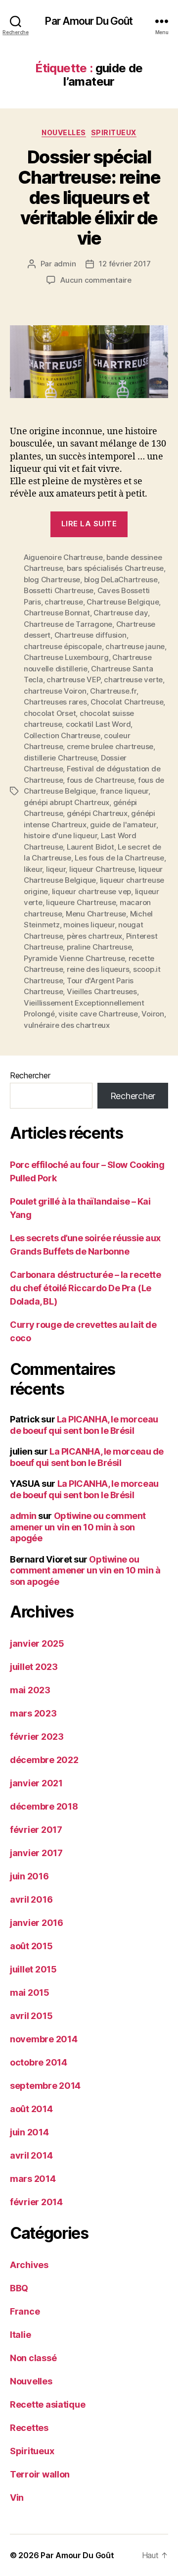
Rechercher (30, 1075)
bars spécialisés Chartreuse (115, 568)
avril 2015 (31, 2016)
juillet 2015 (33, 1969)
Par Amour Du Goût (89, 21)
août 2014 (31, 2109)
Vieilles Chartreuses (102, 991)
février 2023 (37, 1737)
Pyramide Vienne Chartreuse (74, 958)
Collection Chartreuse (62, 735)
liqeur (56, 869)
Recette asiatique (47, 2404)
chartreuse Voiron (55, 691)
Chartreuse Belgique (123, 602)
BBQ (19, 2288)
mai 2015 (30, 1993)
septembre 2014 (45, 2086)
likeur (33, 869)
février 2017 (36, 1830)
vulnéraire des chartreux (67, 1025)
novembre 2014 (44, 2039)
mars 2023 (33, 1713)
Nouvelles (64, 132)
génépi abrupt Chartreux (67, 802)
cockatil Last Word (98, 724)
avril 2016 (31, 1899)
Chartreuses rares (55, 702)
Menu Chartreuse (96, 914)
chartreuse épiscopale (63, 646)
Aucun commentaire (96, 280)
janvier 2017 (36, 1853)
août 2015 (31, 1946)
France (25, 2311)
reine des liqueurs (98, 969)
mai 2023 (30, 1690)
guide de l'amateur (123, 825)
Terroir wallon (40, 2474)
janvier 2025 (37, 1643)
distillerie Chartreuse (60, 758)
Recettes (29, 2428)
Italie (20, 2335)
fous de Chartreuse (100, 780)
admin (65, 264)
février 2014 (36, 2202)
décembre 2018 (44, 1806)
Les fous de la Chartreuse (119, 858)
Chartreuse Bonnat (57, 613)
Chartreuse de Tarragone (68, 624)
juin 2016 (29, 1876)
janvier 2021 (36, 1783)
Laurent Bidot (90, 847)
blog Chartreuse (52, 580)
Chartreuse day (120, 613)
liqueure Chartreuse (81, 902)
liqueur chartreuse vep (91, 891)
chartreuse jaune (135, 646)
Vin (17, 2498)
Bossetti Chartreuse (59, 590)
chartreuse (64, 602)
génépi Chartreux (97, 813)
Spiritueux (114, 132)
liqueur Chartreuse (102, 869)
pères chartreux (94, 936)
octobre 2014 (39, 2062)
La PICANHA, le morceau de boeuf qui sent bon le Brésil (84, 1425)
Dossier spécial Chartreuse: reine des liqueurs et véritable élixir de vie (89, 198)
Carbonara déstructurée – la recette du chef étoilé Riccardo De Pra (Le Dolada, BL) (85, 1288)
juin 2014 (29, 2132)
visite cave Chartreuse (98, 1014)
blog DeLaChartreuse (121, 580)
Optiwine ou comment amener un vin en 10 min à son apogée (78, 1527)
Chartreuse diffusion (90, 635)
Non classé (33, 2358)
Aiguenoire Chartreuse (63, 557)
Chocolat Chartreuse (127, 702)
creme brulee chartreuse (110, 746)
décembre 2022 (44, 1760)
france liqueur (124, 791)
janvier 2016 (37, 1923)
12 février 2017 (125, 264)
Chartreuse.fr (113, 691)
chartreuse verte (133, 680)
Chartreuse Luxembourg (66, 657)
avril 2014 (31, 2155)
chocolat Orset (50, 713)
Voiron (153, 1014)
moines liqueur (89, 925)
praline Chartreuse (99, 947)
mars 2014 (33, 2179)
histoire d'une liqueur (60, 835)
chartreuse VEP (73, 680)
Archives (29, 2265)
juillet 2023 (34, 1667)
